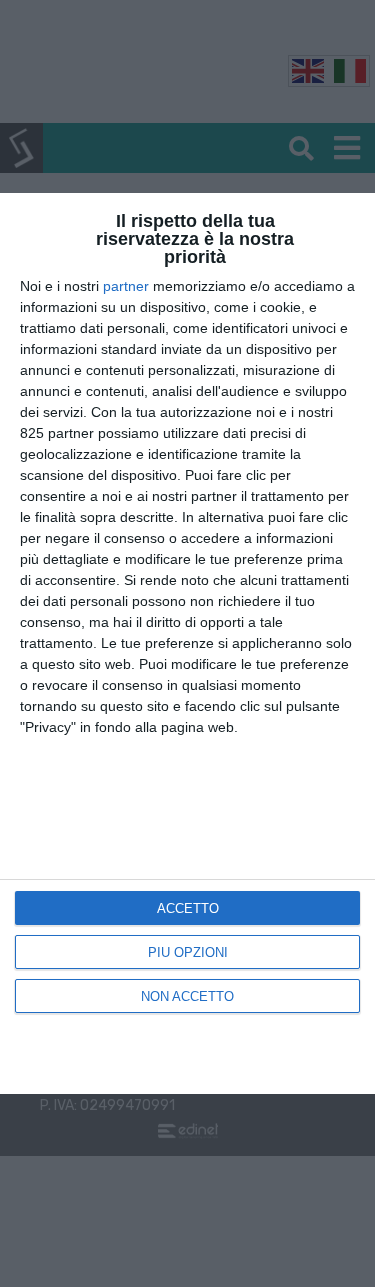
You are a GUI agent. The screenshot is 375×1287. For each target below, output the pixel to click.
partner (126, 286)
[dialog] (187, 643)
